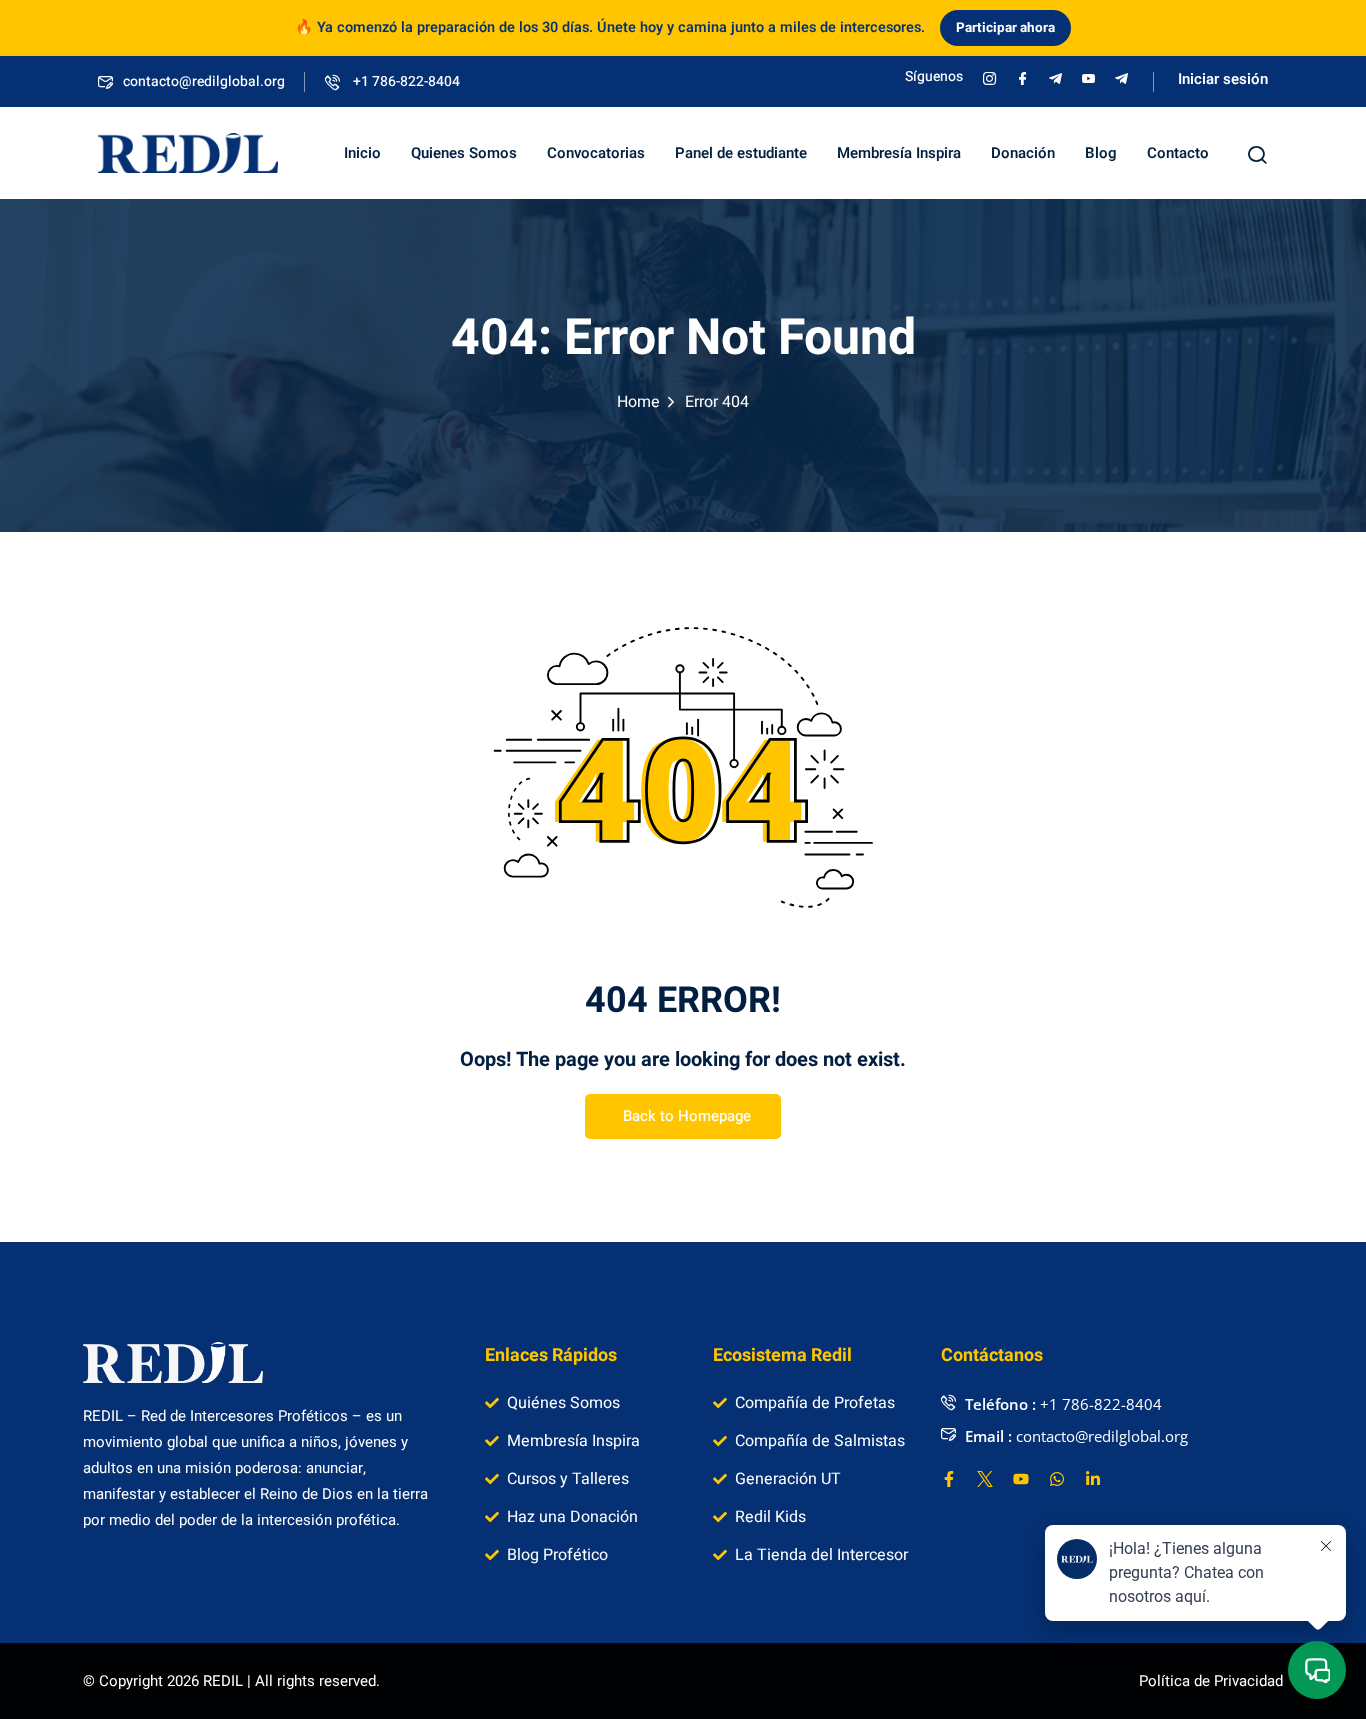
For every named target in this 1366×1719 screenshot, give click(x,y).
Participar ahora (1005, 28)
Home (638, 402)
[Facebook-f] (949, 1479)
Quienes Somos (464, 153)
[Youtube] (1021, 1479)
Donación (1023, 153)
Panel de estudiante (741, 153)
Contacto (1178, 153)
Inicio (362, 153)
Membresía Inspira (899, 153)
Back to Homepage (687, 1116)
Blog (1101, 153)
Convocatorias (596, 153)
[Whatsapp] (1057, 1479)
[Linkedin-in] (1093, 1479)
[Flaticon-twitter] (985, 1479)
